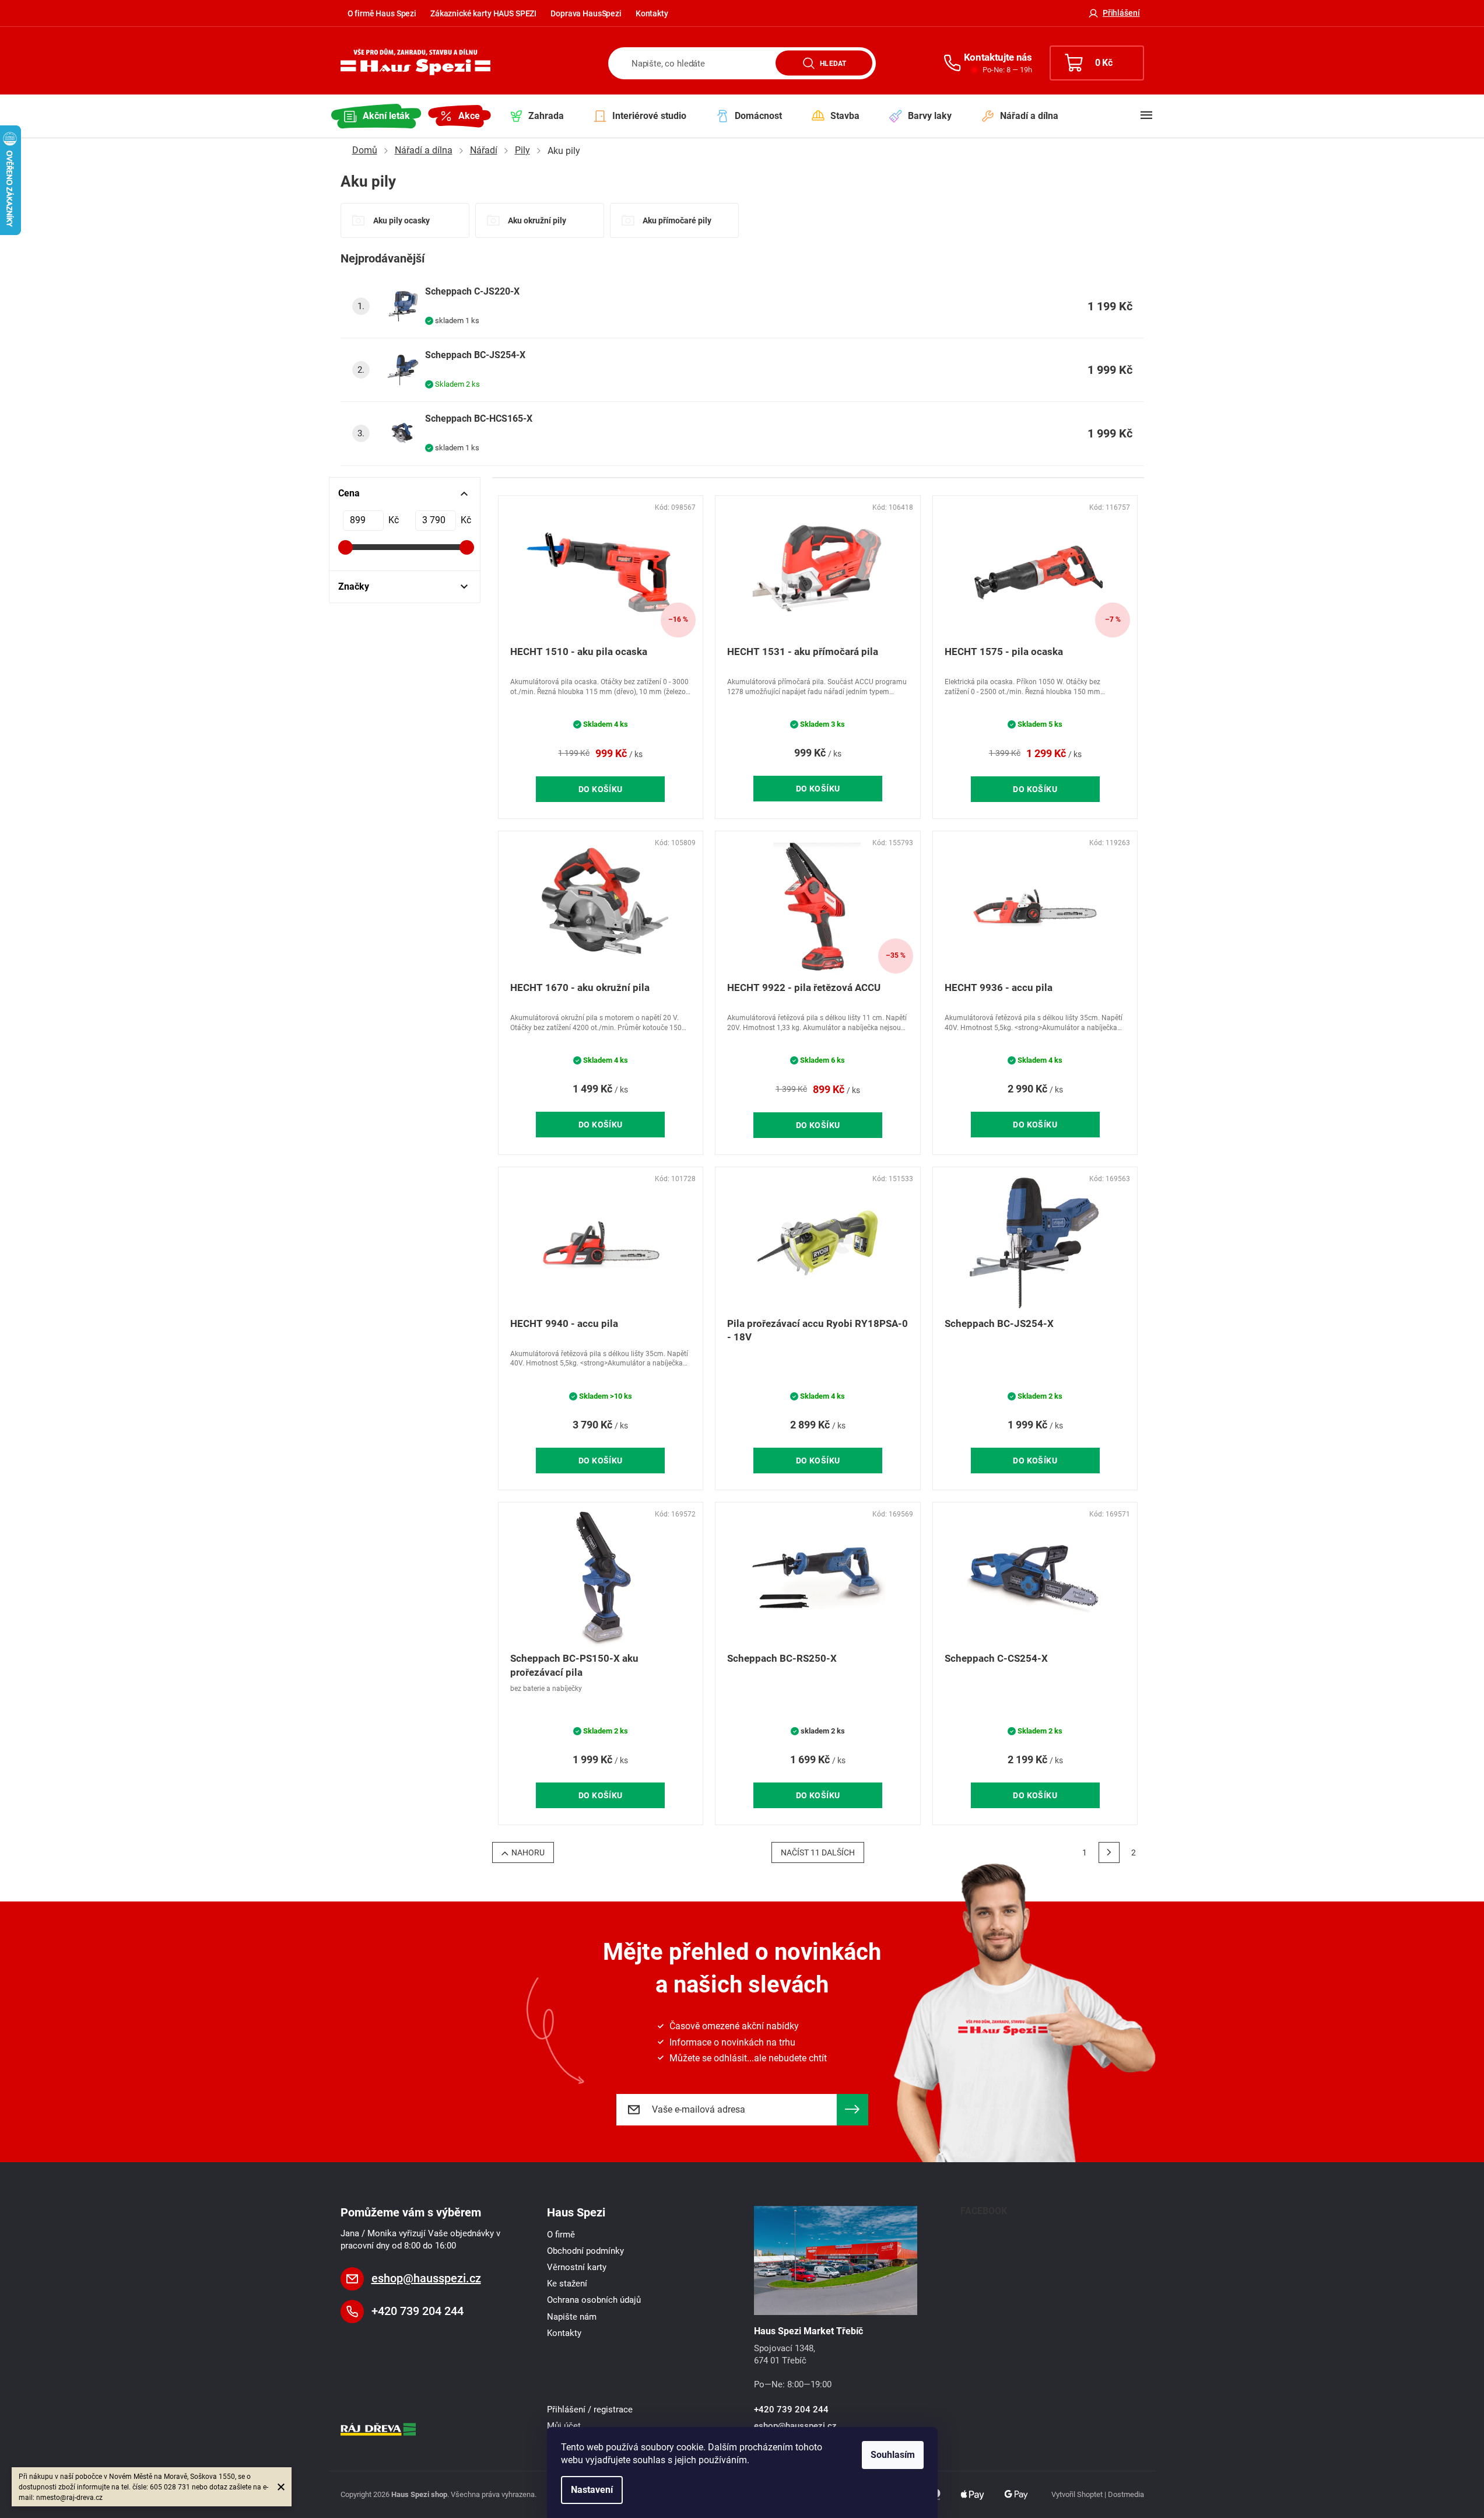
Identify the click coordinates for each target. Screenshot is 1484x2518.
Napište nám (572, 2317)
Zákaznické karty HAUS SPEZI (483, 13)
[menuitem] (377, 116)
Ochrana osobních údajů (594, 2300)
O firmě (561, 2235)
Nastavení (592, 2490)
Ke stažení (567, 2284)
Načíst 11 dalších (818, 1852)
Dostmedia (1126, 2494)
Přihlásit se (852, 2110)
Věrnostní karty (577, 2267)
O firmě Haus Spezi (382, 13)
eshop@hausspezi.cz (426, 2278)
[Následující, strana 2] (1109, 1852)
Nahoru (528, 1852)
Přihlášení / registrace (590, 2410)
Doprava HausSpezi (586, 13)
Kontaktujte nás (998, 57)
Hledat (833, 63)
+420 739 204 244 (418, 2311)
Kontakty (652, 13)
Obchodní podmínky (585, 2251)
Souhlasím (893, 2455)
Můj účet (564, 2426)
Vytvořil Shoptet (1077, 2494)
